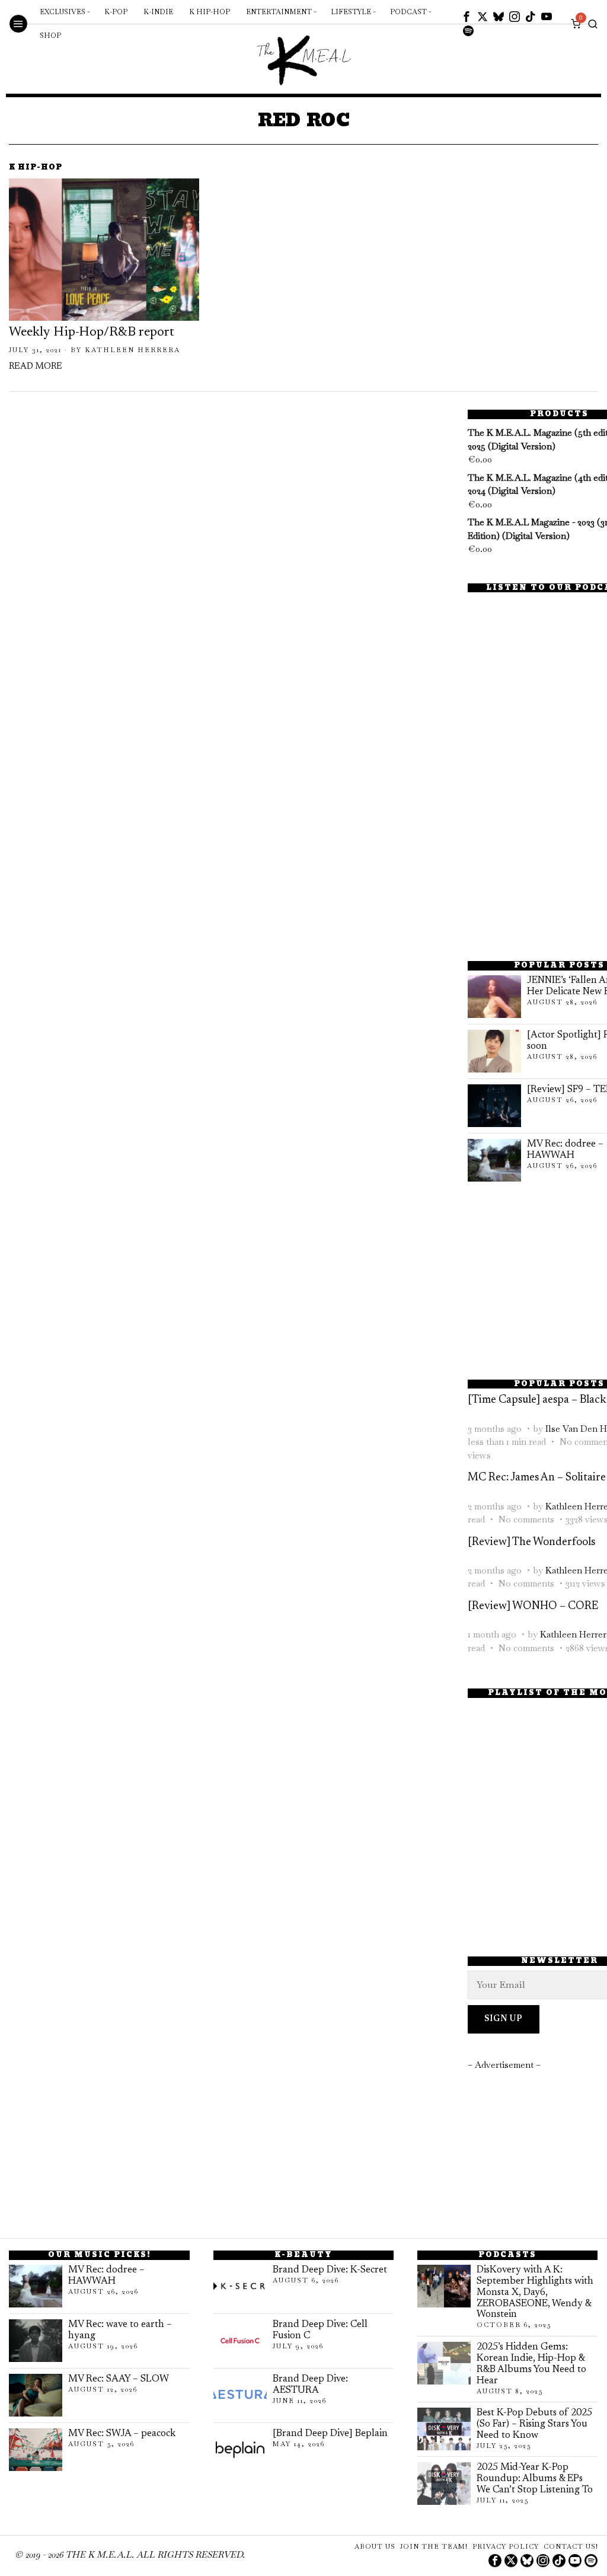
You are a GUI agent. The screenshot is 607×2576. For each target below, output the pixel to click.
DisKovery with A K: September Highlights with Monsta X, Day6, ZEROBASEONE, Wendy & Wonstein (535, 2293)
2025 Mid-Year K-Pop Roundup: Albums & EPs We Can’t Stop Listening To (535, 2479)
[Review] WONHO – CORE (533, 1606)
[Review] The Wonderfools (531, 1542)
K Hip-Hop (36, 168)
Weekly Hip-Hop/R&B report (92, 333)
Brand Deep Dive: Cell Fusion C (320, 2330)
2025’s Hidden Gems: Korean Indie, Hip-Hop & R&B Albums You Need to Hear (531, 2364)
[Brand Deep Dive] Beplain (330, 2434)
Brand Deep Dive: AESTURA (310, 2385)
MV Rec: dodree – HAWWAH (106, 2276)
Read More (36, 367)
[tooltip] (467, 17)
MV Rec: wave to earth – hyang (120, 2330)
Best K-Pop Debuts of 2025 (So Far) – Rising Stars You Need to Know (534, 2424)
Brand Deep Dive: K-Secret (330, 2270)
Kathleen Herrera (132, 350)
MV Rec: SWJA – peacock (122, 2434)
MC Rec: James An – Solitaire (537, 1478)
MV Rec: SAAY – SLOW (119, 2379)
